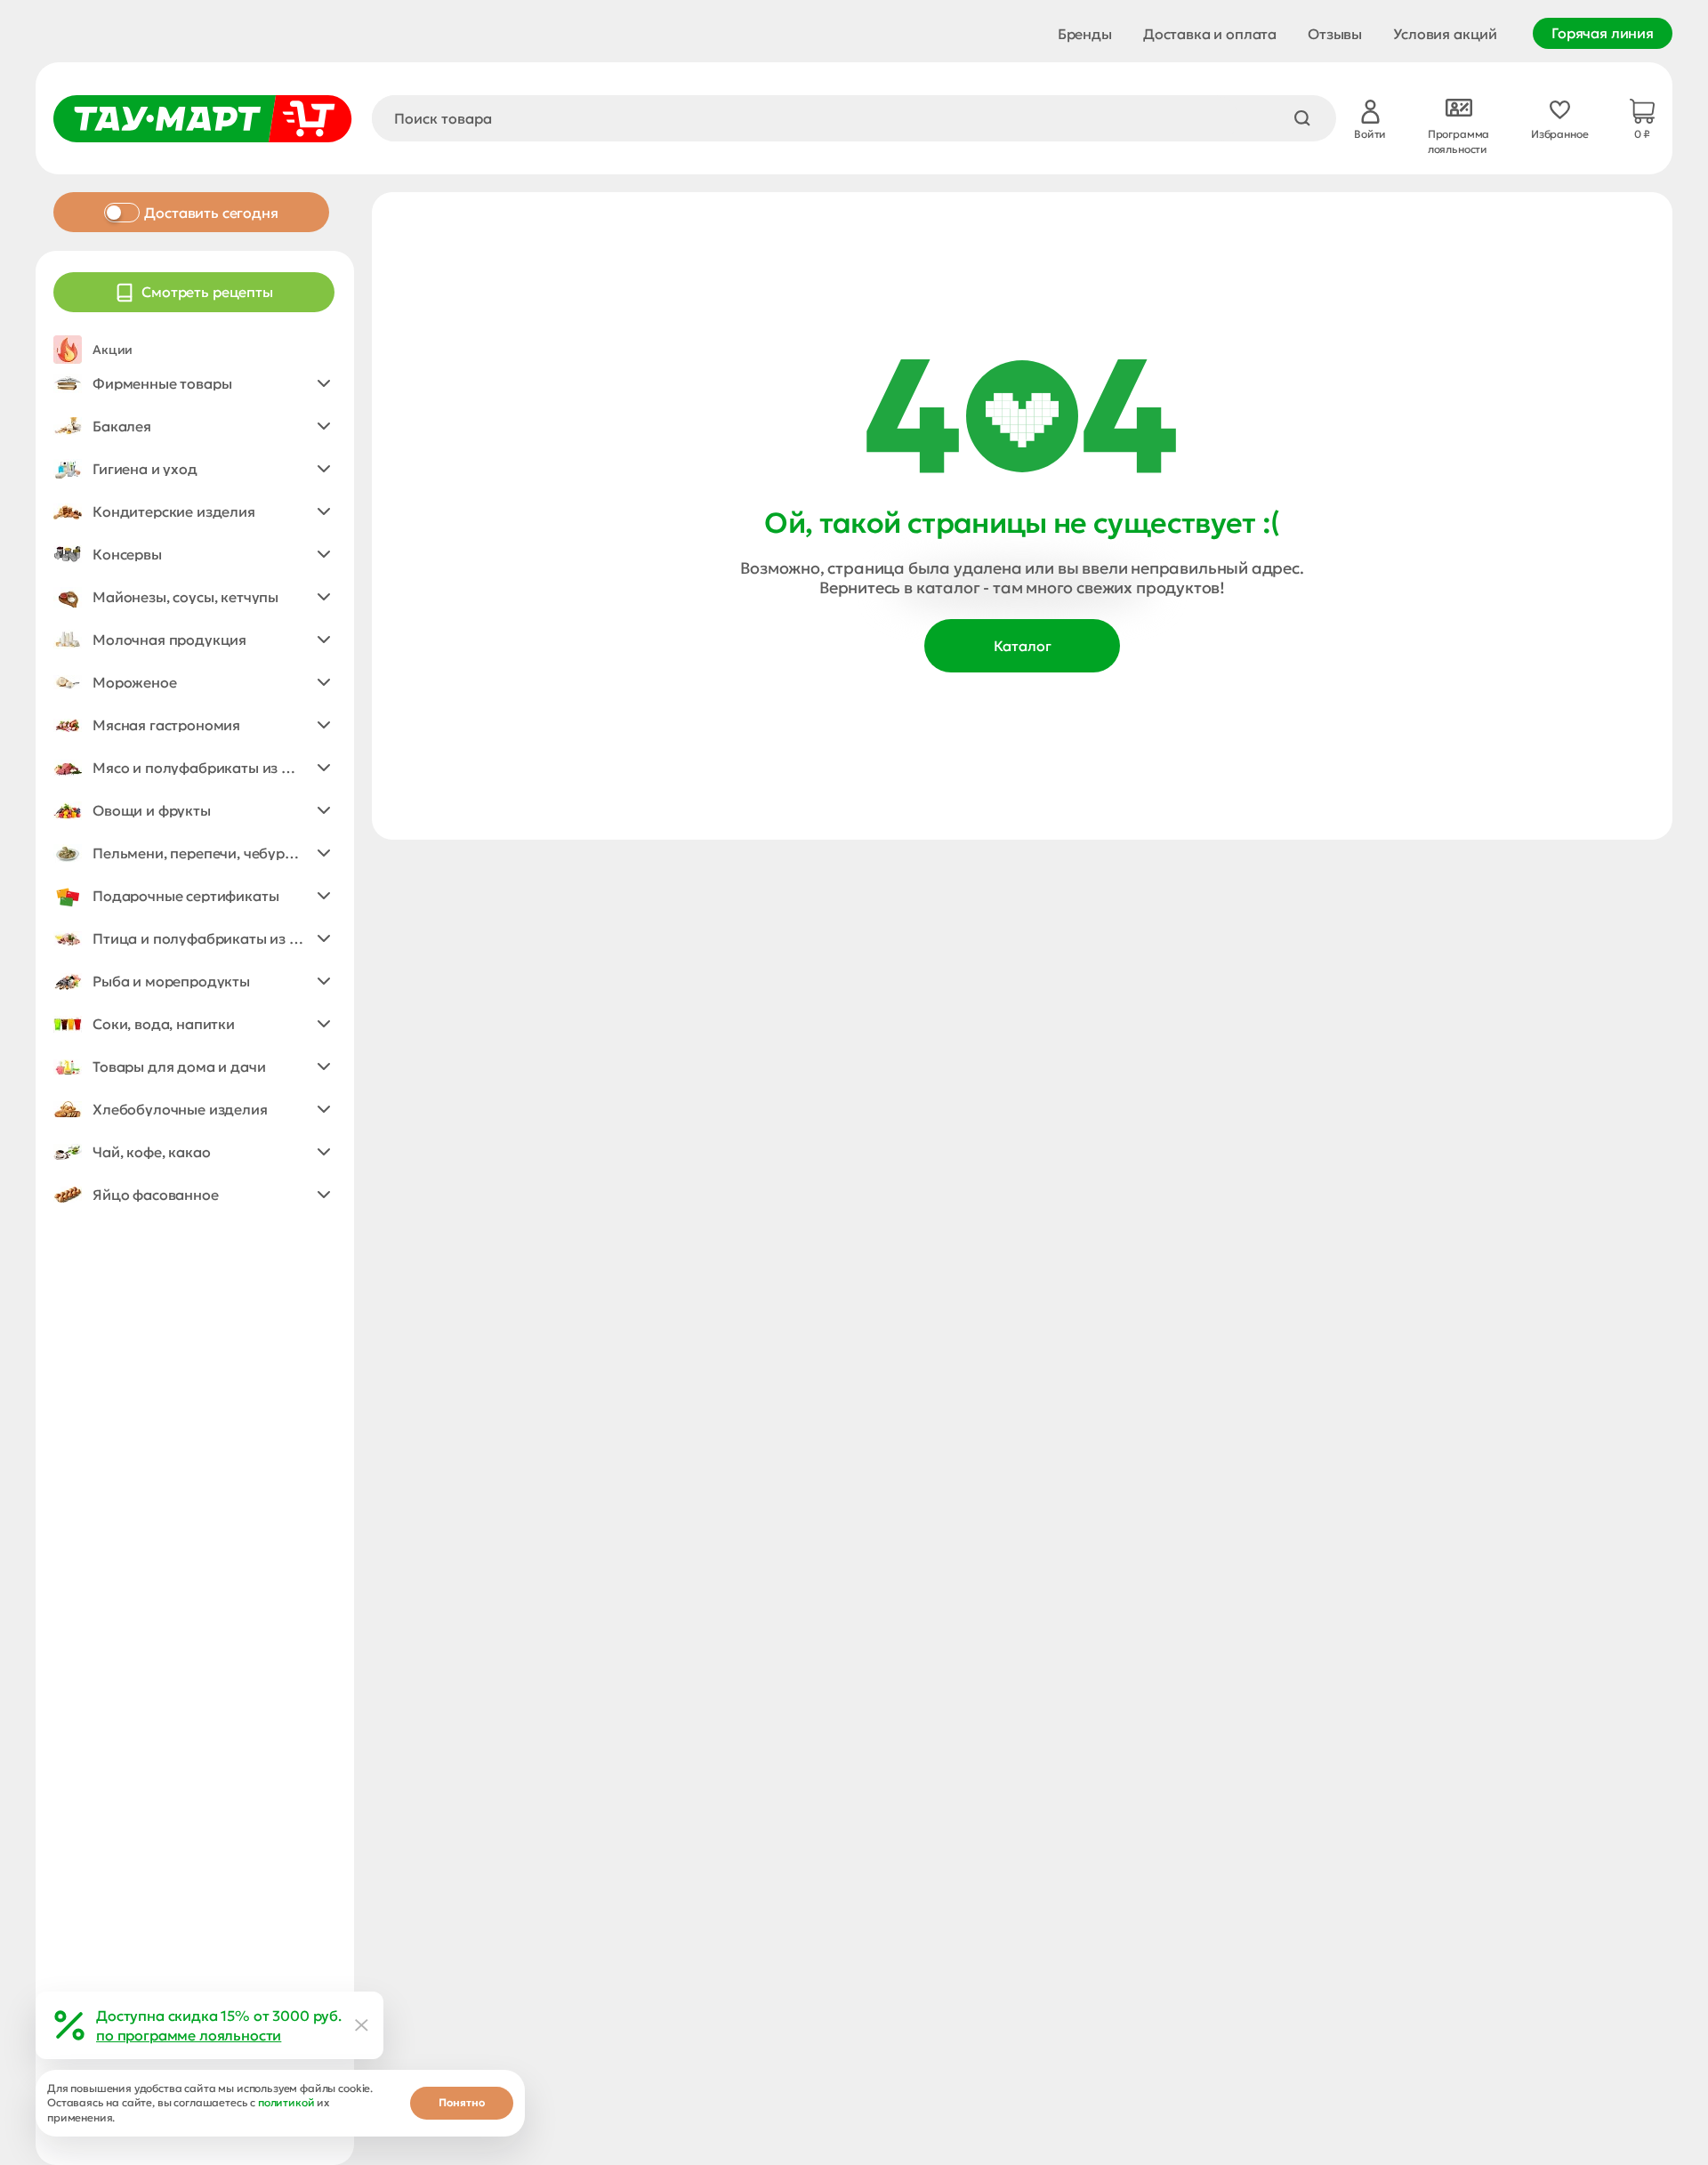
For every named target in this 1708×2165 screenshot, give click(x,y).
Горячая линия (1603, 33)
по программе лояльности (189, 2035)
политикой (286, 2102)
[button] (194, 383)
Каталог (1023, 646)
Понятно (462, 2102)
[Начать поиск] (1302, 118)
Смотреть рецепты (207, 292)
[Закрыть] (362, 2025)
